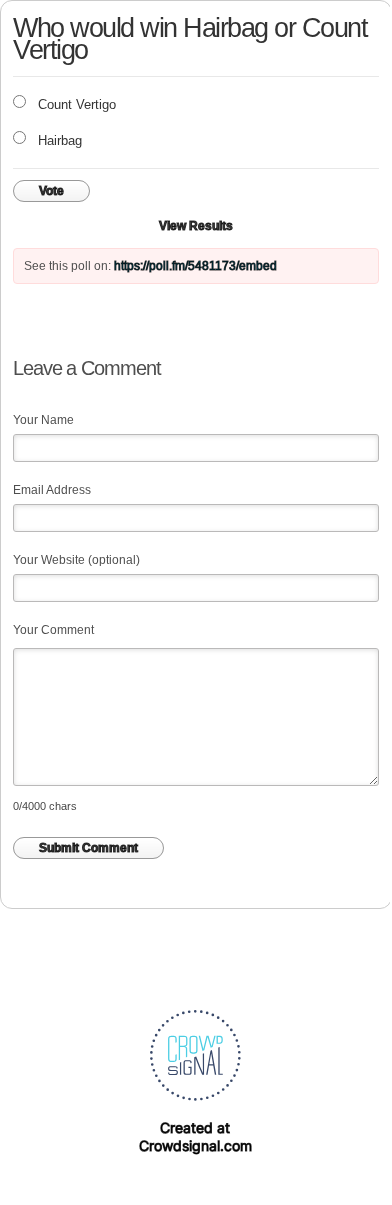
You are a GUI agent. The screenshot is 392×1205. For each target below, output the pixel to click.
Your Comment (53, 630)
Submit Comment (88, 848)
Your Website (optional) (76, 560)
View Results (196, 226)
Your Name (43, 420)
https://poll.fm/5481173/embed (195, 266)
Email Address (52, 490)
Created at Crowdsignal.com (195, 1136)
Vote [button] (51, 191)
